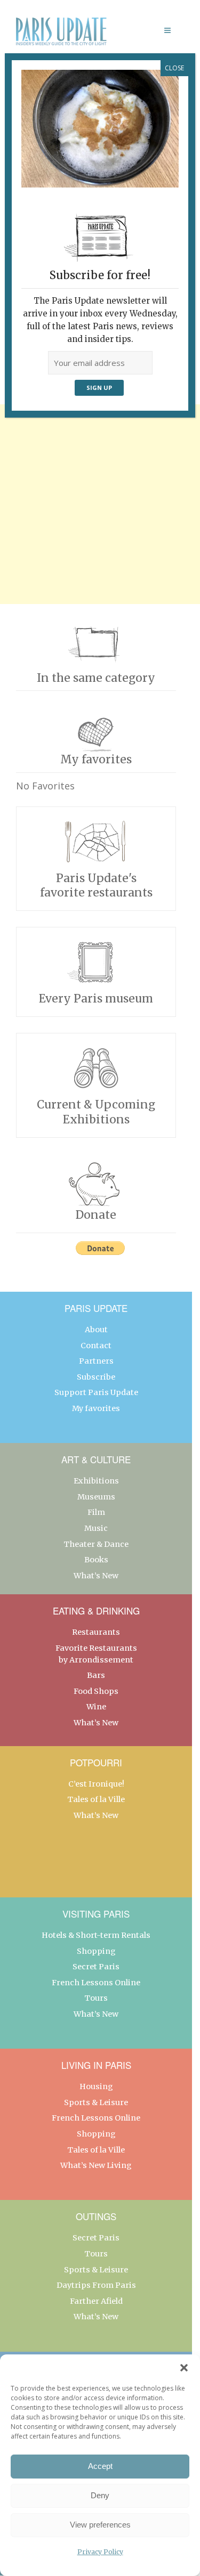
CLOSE (174, 68)
